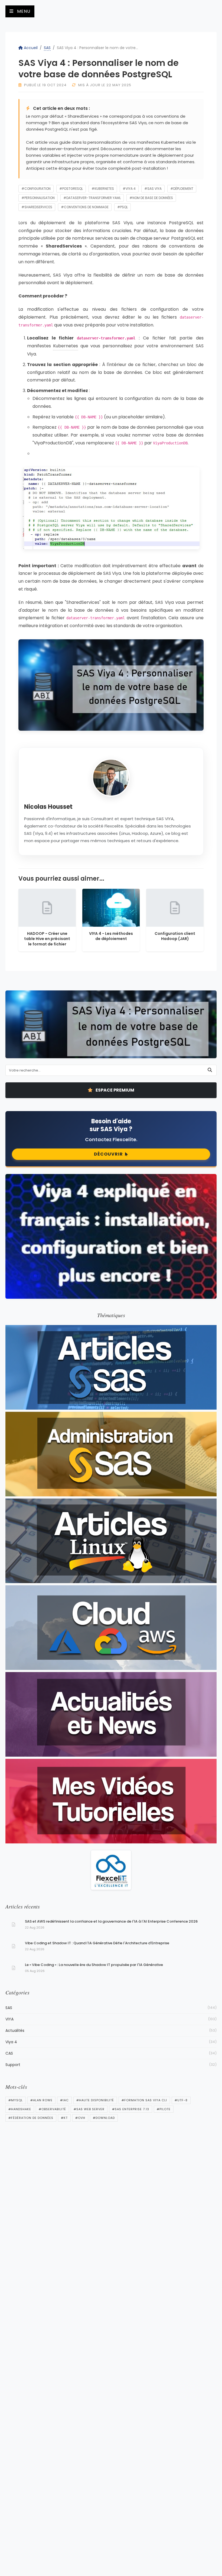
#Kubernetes (103, 189)
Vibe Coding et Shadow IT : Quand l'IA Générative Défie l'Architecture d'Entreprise (97, 1943)
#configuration (36, 189)
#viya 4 (129, 189)
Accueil (31, 48)
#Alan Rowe (41, 2100)
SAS (47, 48)
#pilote (164, 2109)
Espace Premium (115, 1090)
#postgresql (71, 189)
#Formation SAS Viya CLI (144, 2100)
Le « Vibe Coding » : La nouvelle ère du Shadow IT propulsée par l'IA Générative (94, 1965)
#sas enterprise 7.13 (131, 2109)
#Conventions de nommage (85, 207)
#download (104, 2118)
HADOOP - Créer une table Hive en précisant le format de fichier (47, 939)
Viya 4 (111, 2042)
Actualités (111, 2030)
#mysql (16, 2100)
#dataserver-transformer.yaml (92, 198)
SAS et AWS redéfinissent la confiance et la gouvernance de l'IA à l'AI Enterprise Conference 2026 (111, 1921)
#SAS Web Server (89, 2109)
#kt (64, 2118)
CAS (111, 2053)
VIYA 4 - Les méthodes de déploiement (111, 936)
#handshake (20, 2109)
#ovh (80, 2118)
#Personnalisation (38, 198)
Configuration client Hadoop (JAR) (175, 936)
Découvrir (108, 1154)
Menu (23, 11)
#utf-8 (181, 2100)
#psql (123, 207)
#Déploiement (182, 189)
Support (111, 2065)
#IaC (64, 2100)
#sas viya (153, 189)
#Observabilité (52, 2109)
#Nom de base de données (151, 198)
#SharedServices (37, 207)
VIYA (111, 2019)
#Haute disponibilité (95, 2100)
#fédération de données (31, 2118)
